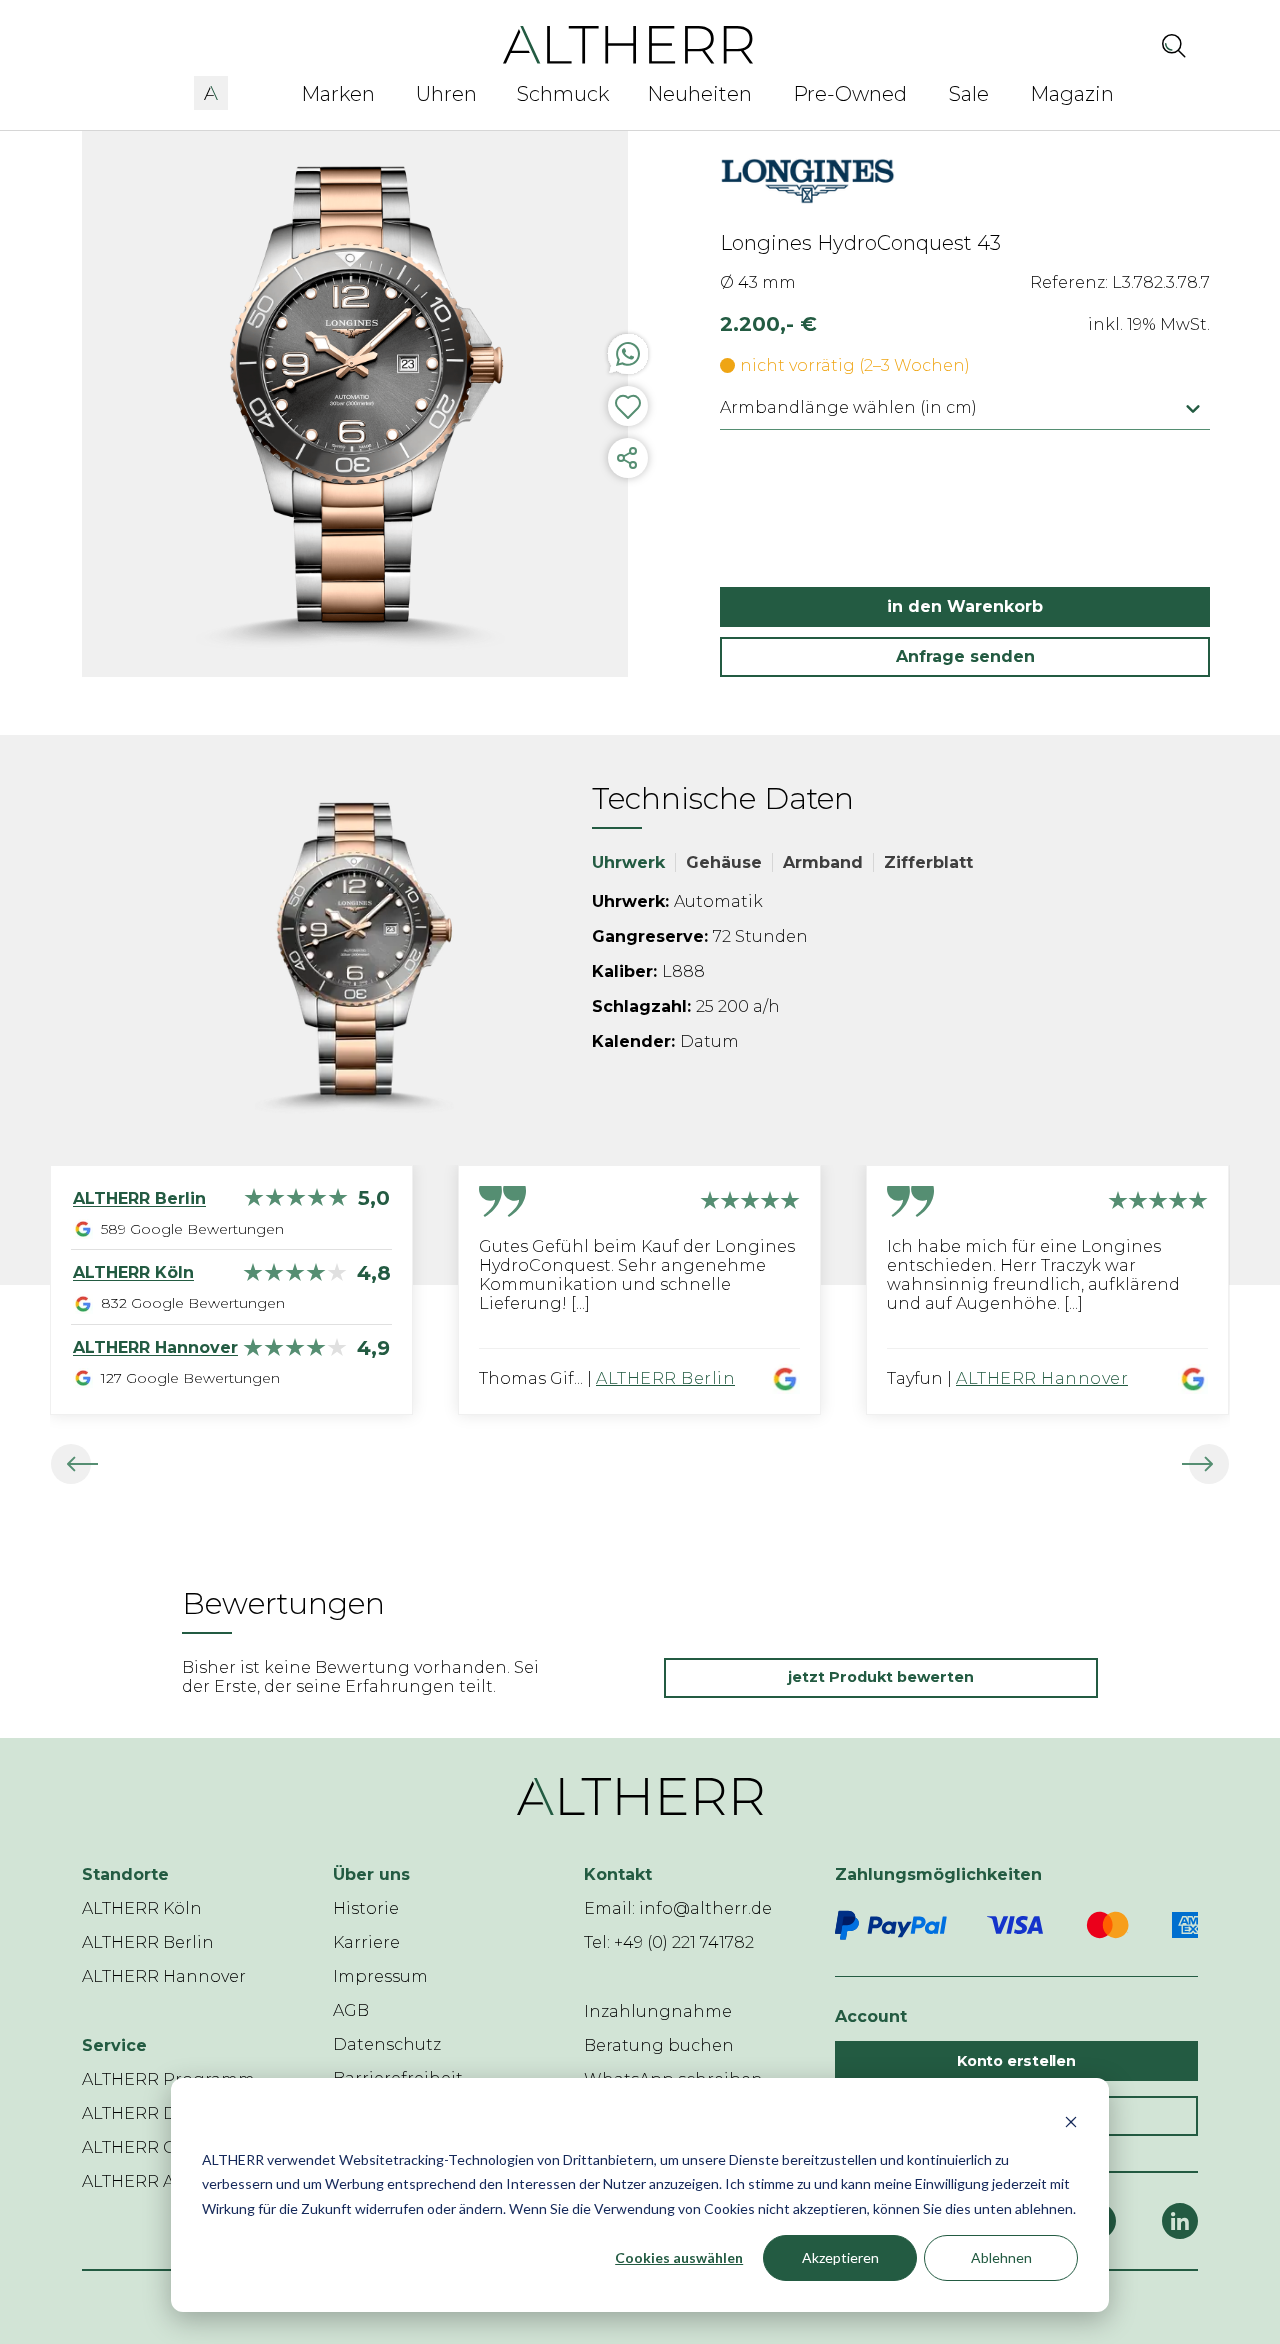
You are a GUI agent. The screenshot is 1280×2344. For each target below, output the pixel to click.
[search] (1174, 45)
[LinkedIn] (1180, 2221)
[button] (211, 90)
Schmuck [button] (563, 94)
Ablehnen (1001, 2257)
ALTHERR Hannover (1042, 1378)
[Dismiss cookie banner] (1071, 2121)
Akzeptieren (840, 2257)
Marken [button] (338, 94)
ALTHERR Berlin (665, 1378)
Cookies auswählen (679, 2257)
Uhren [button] (446, 94)
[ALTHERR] (628, 43)
